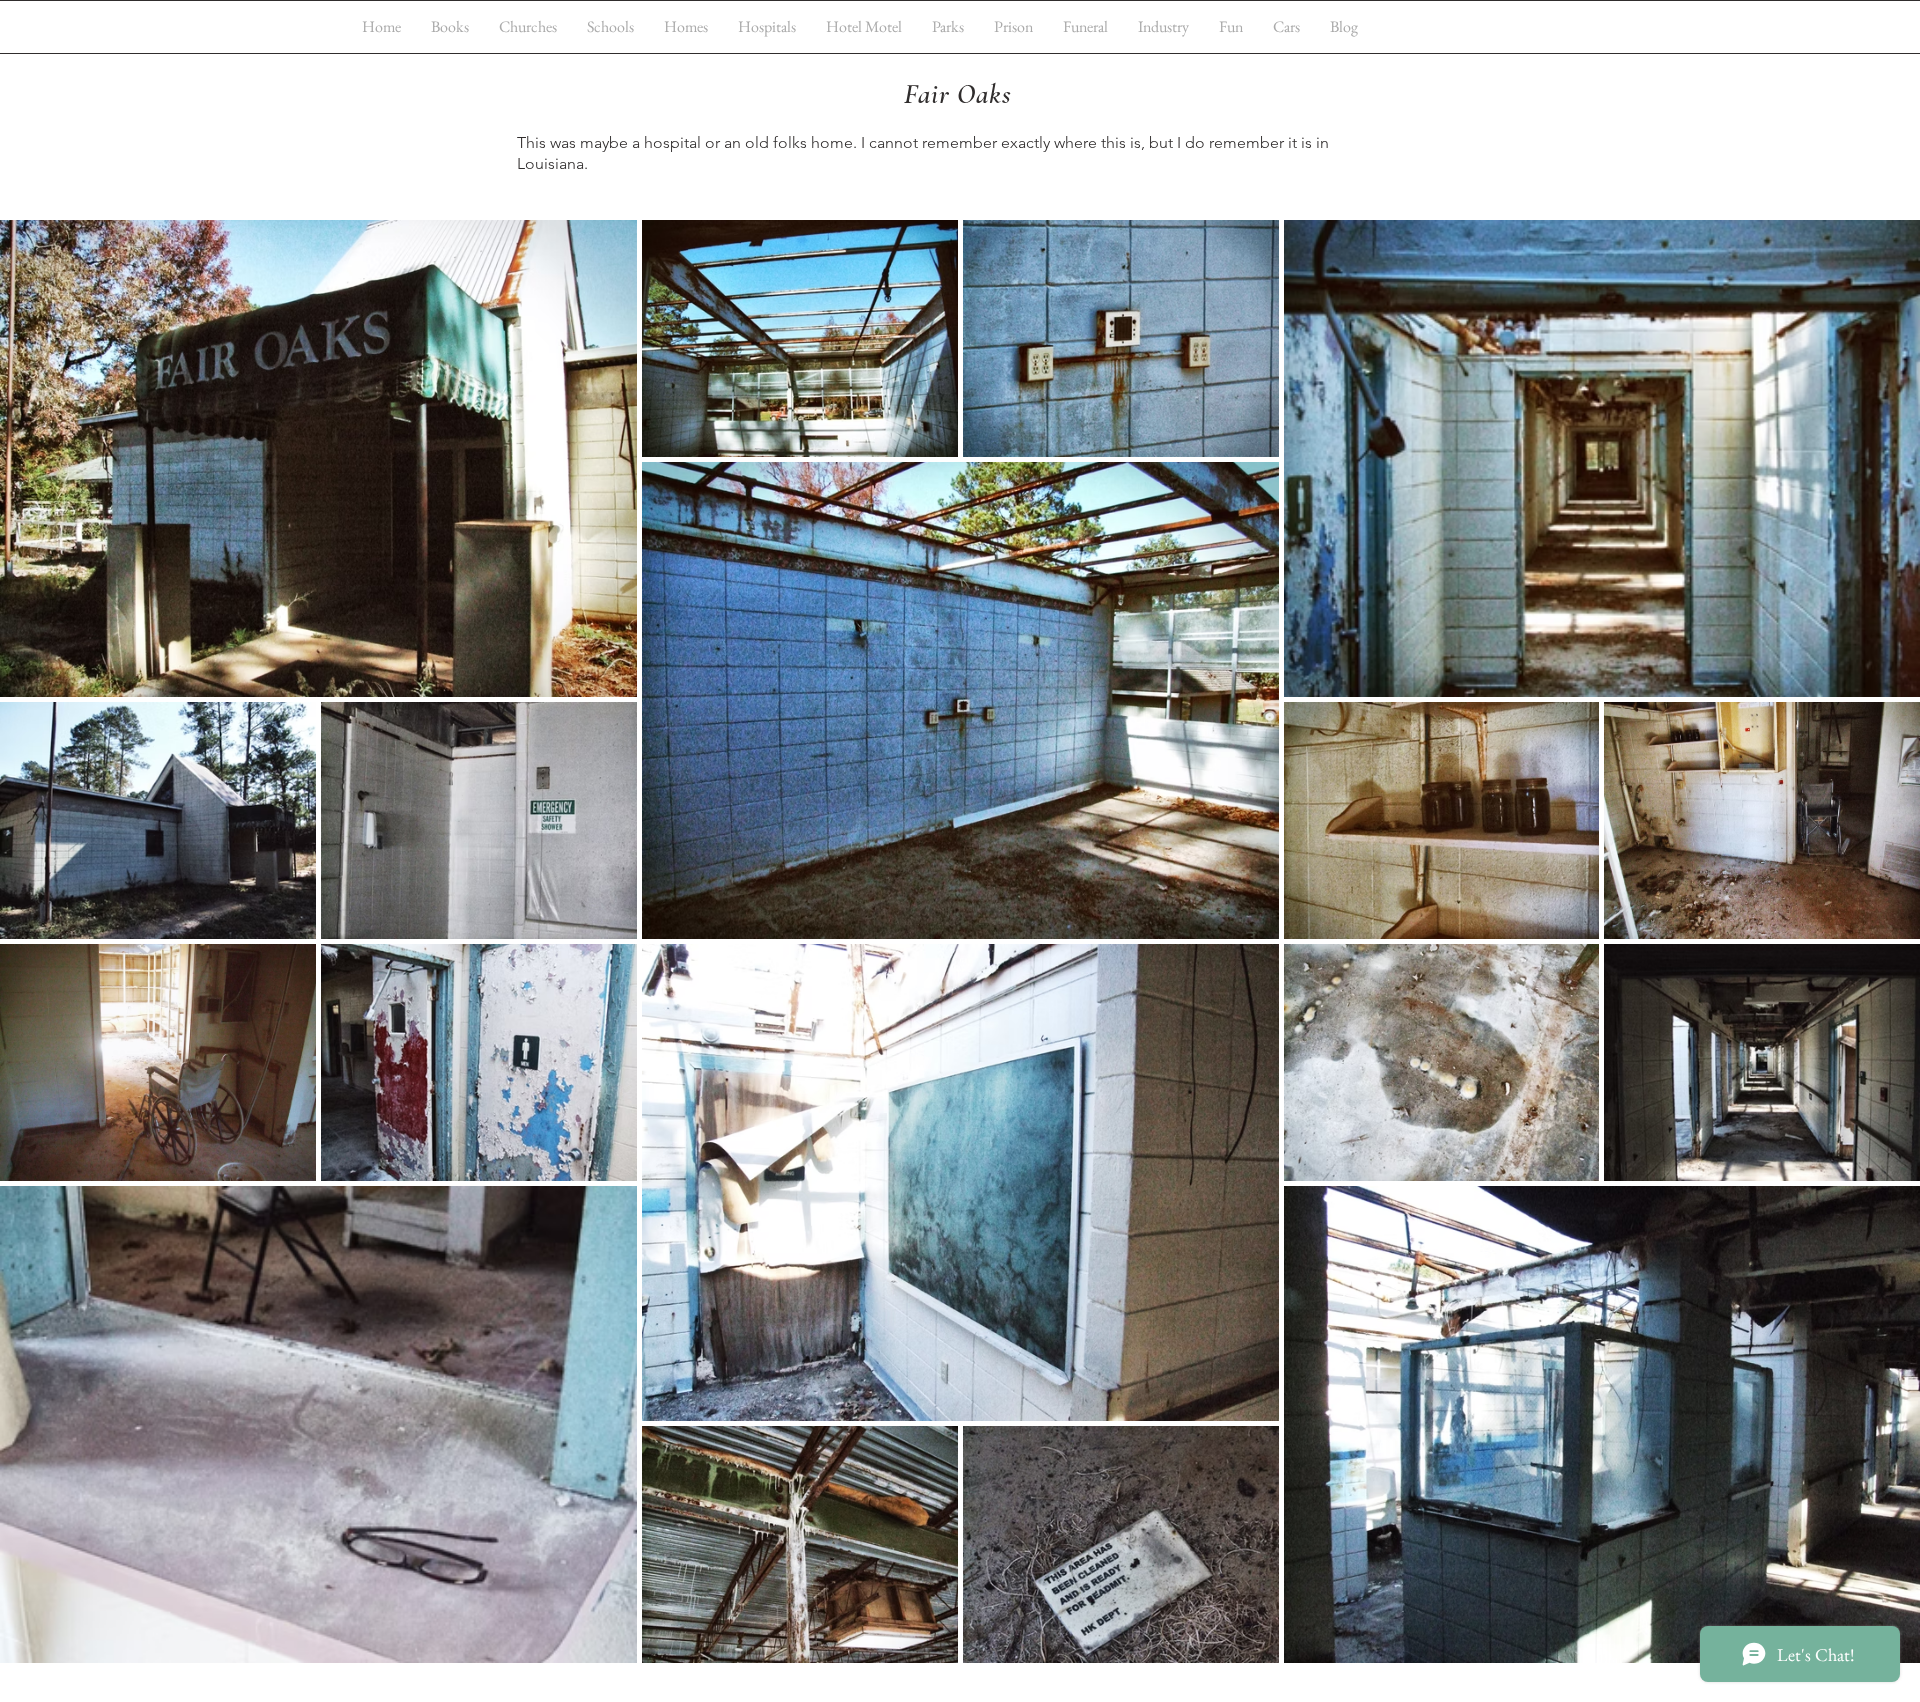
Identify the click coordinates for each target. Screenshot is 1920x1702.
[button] (528, 26)
